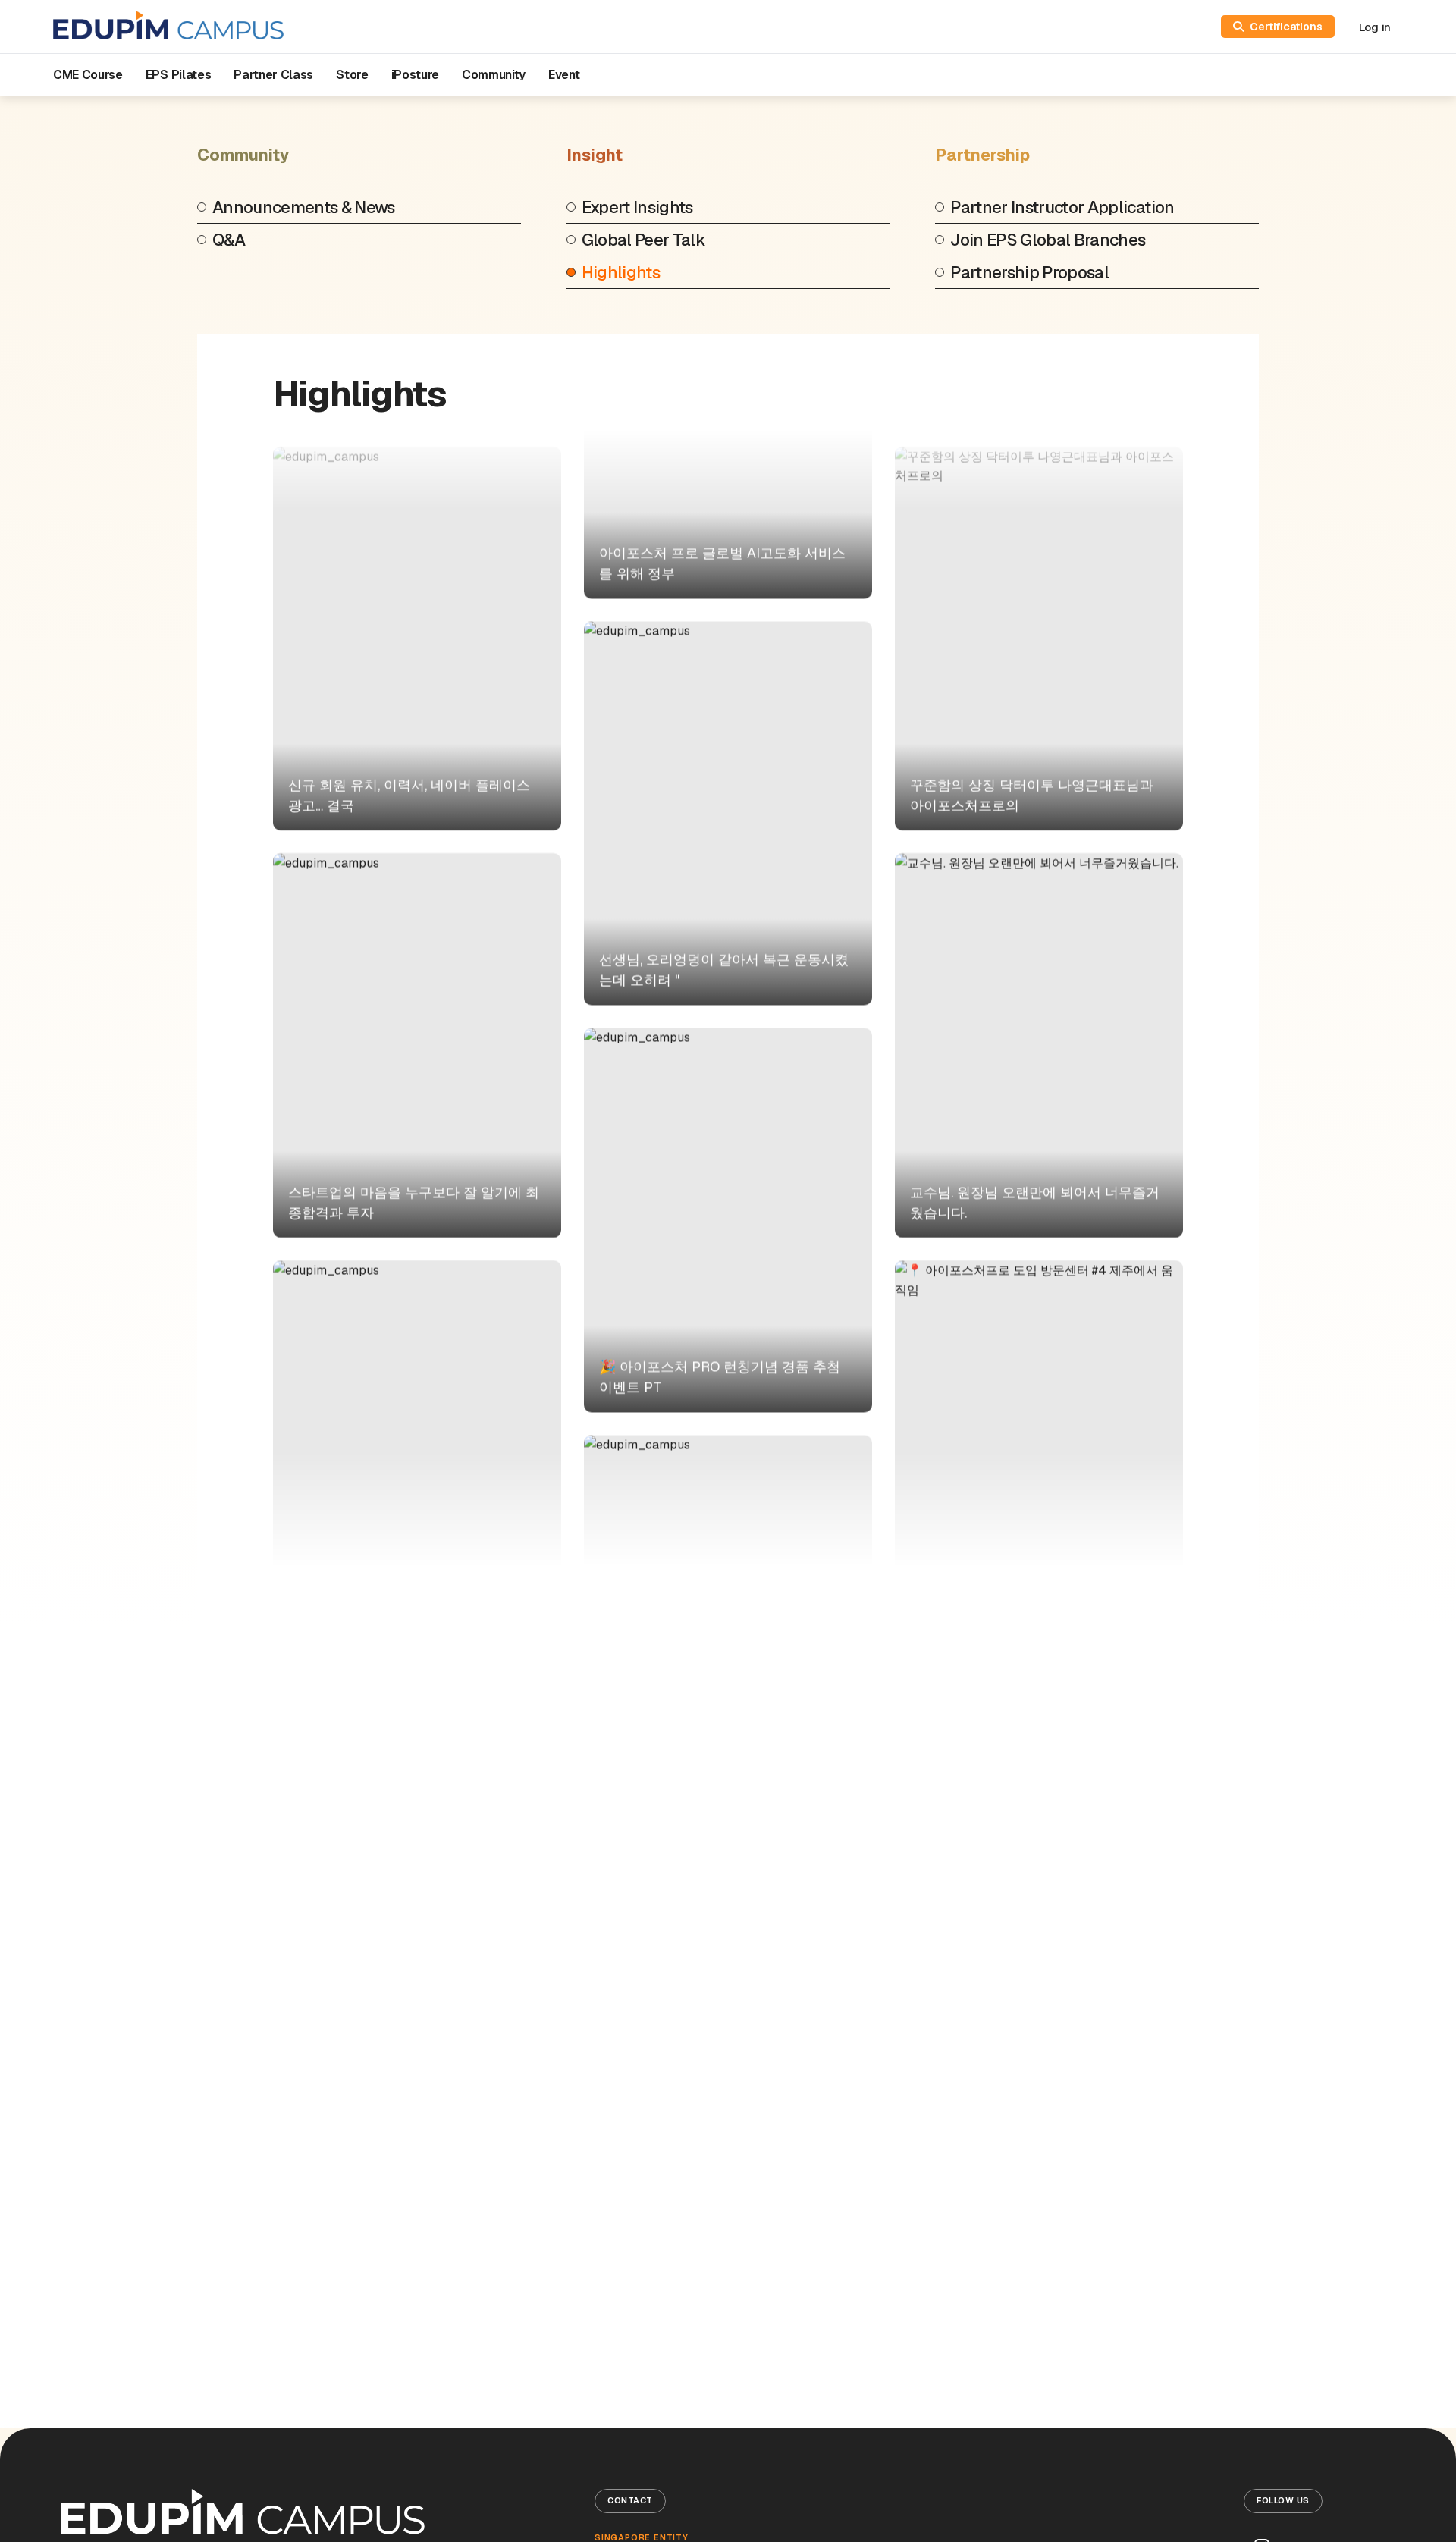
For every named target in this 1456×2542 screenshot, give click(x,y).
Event (564, 75)
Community (494, 75)
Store (352, 75)
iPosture (415, 75)
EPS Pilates (178, 75)
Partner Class (273, 75)
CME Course (88, 75)
